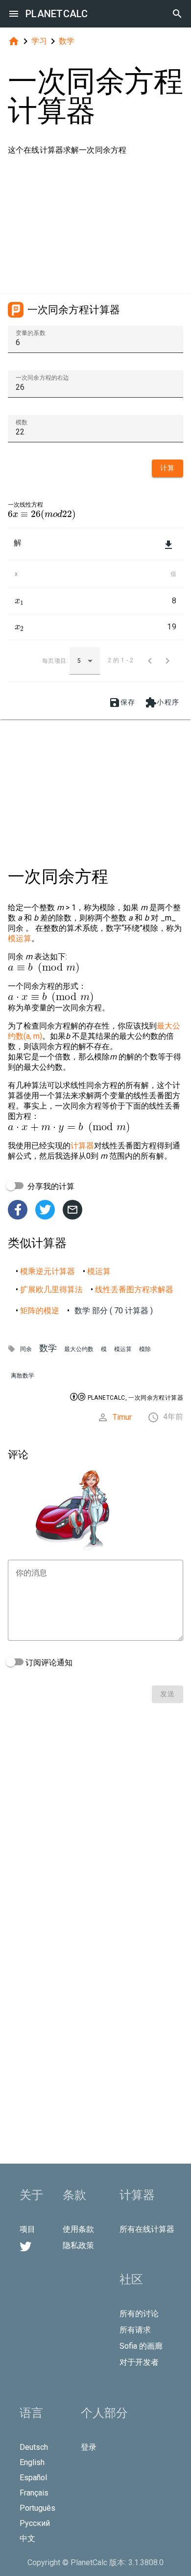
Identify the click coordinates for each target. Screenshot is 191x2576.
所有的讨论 (139, 2314)
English (32, 2462)
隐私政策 (78, 2245)
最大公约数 (79, 1349)
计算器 (82, 1146)
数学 (67, 41)
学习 (39, 41)
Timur (122, 1417)
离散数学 (23, 1376)
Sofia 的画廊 (141, 2346)
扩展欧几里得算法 (51, 1289)
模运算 (20, 938)
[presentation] (42, 514)
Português (37, 2508)
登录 (89, 2447)
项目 (27, 2229)
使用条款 (78, 2229)
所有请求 (135, 2330)
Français (34, 2493)
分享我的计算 (50, 1186)
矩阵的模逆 (40, 1311)
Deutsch (34, 2447)
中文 (27, 2538)
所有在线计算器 (147, 2229)
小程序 (162, 703)
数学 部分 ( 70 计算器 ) (114, 1311)
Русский (35, 2523)
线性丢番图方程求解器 (134, 1289)
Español (33, 2478)
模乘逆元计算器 (48, 1271)
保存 (122, 703)
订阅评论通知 (48, 1663)
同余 (26, 1349)
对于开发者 (139, 2362)
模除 (145, 1349)
